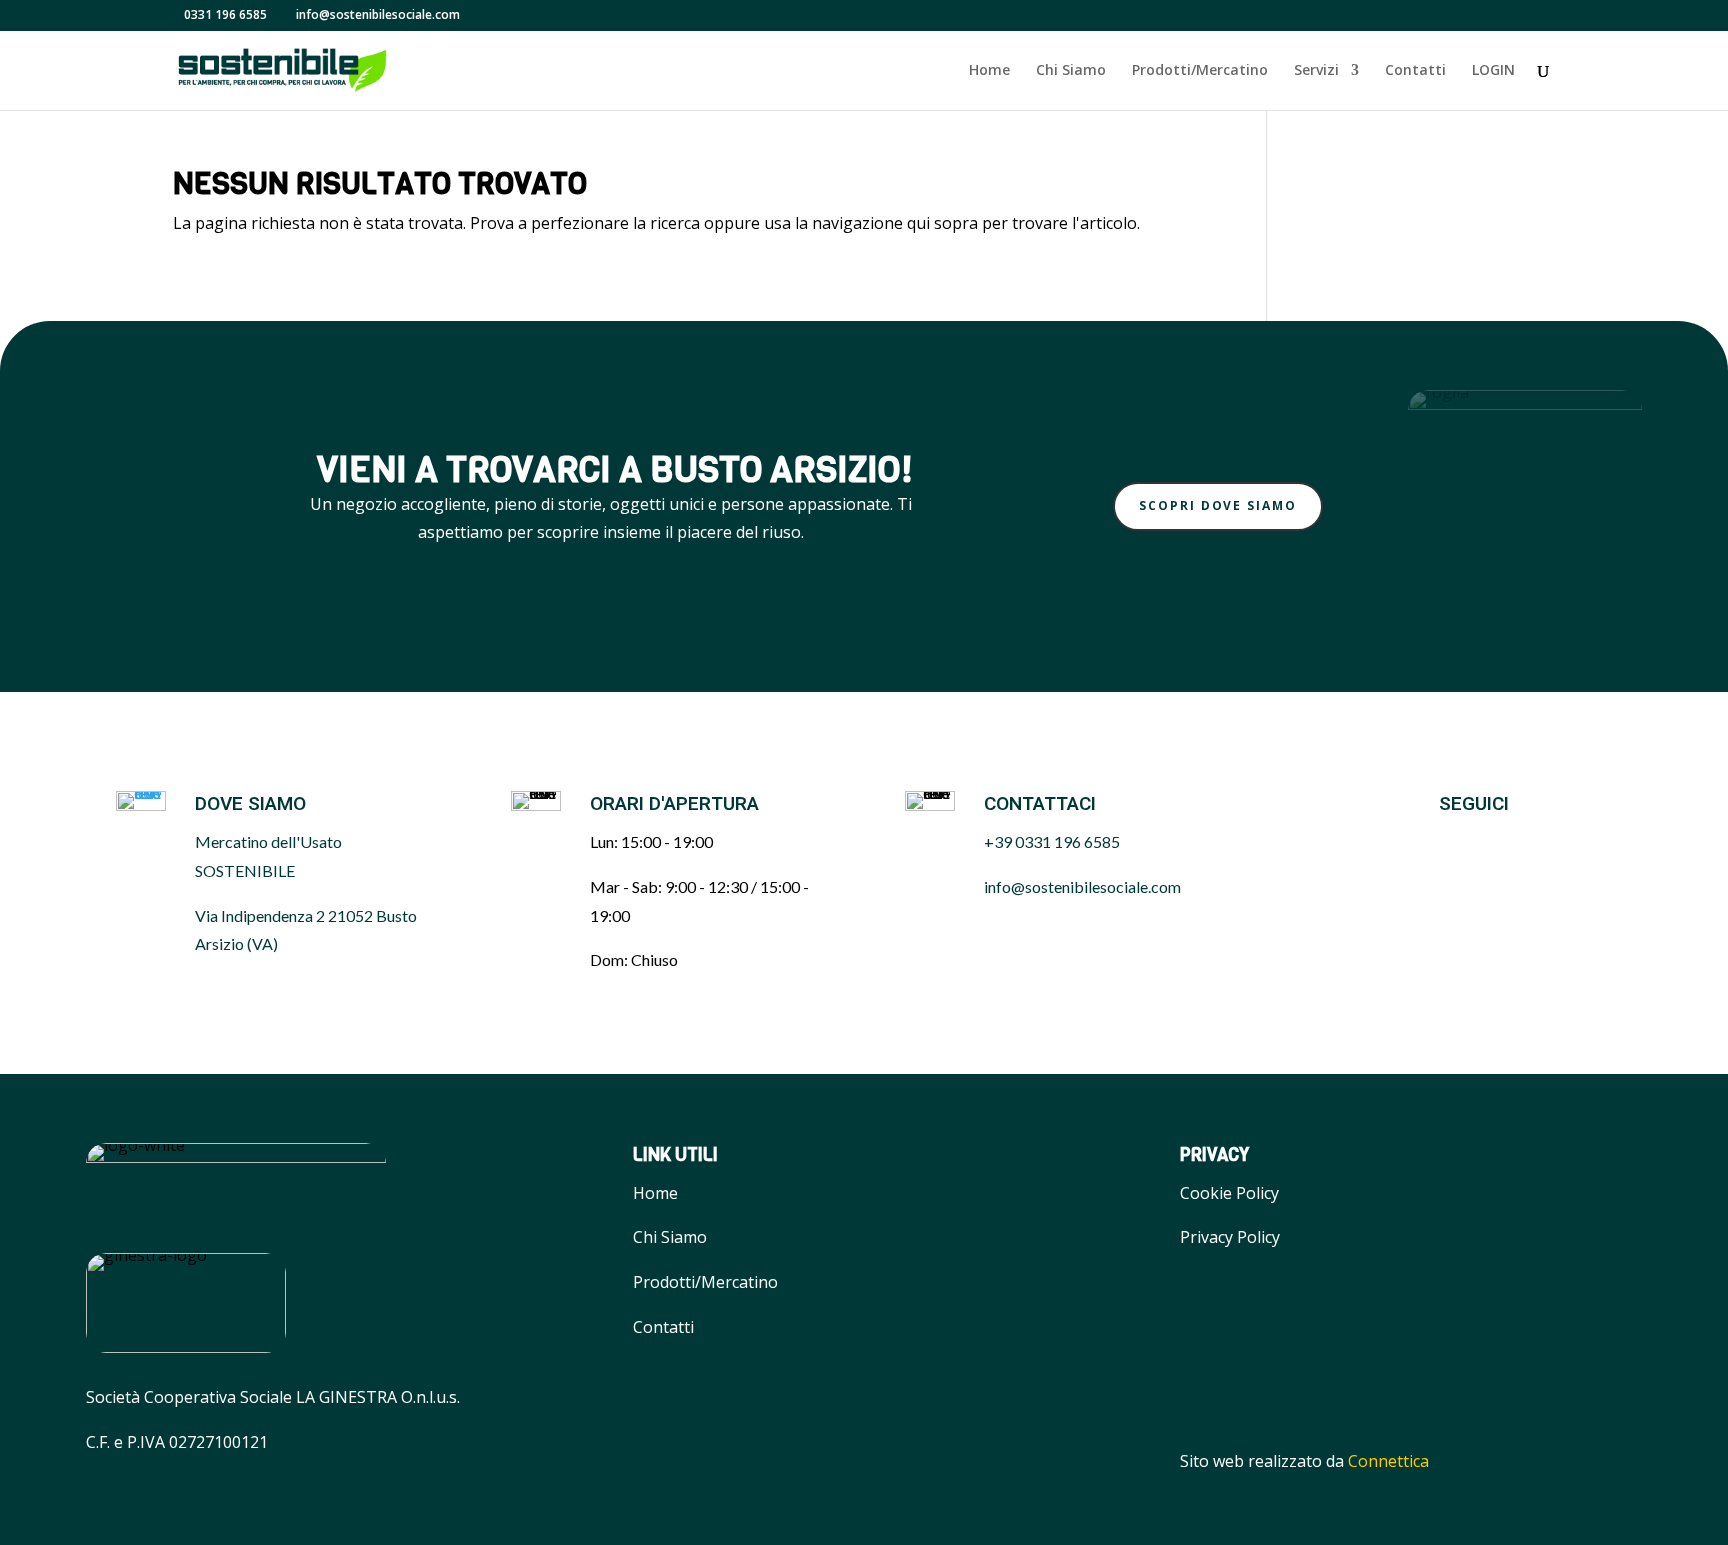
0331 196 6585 (225, 14)
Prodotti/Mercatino (1200, 71)
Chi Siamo (1071, 71)
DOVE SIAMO (250, 804)
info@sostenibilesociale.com (1082, 886)
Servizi (1316, 71)
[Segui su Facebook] (1444, 843)
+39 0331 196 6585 (1052, 841)
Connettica (1388, 1461)
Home (989, 71)
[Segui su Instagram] (1494, 843)
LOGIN (1493, 71)
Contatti (1415, 71)
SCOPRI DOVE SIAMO (1218, 505)
